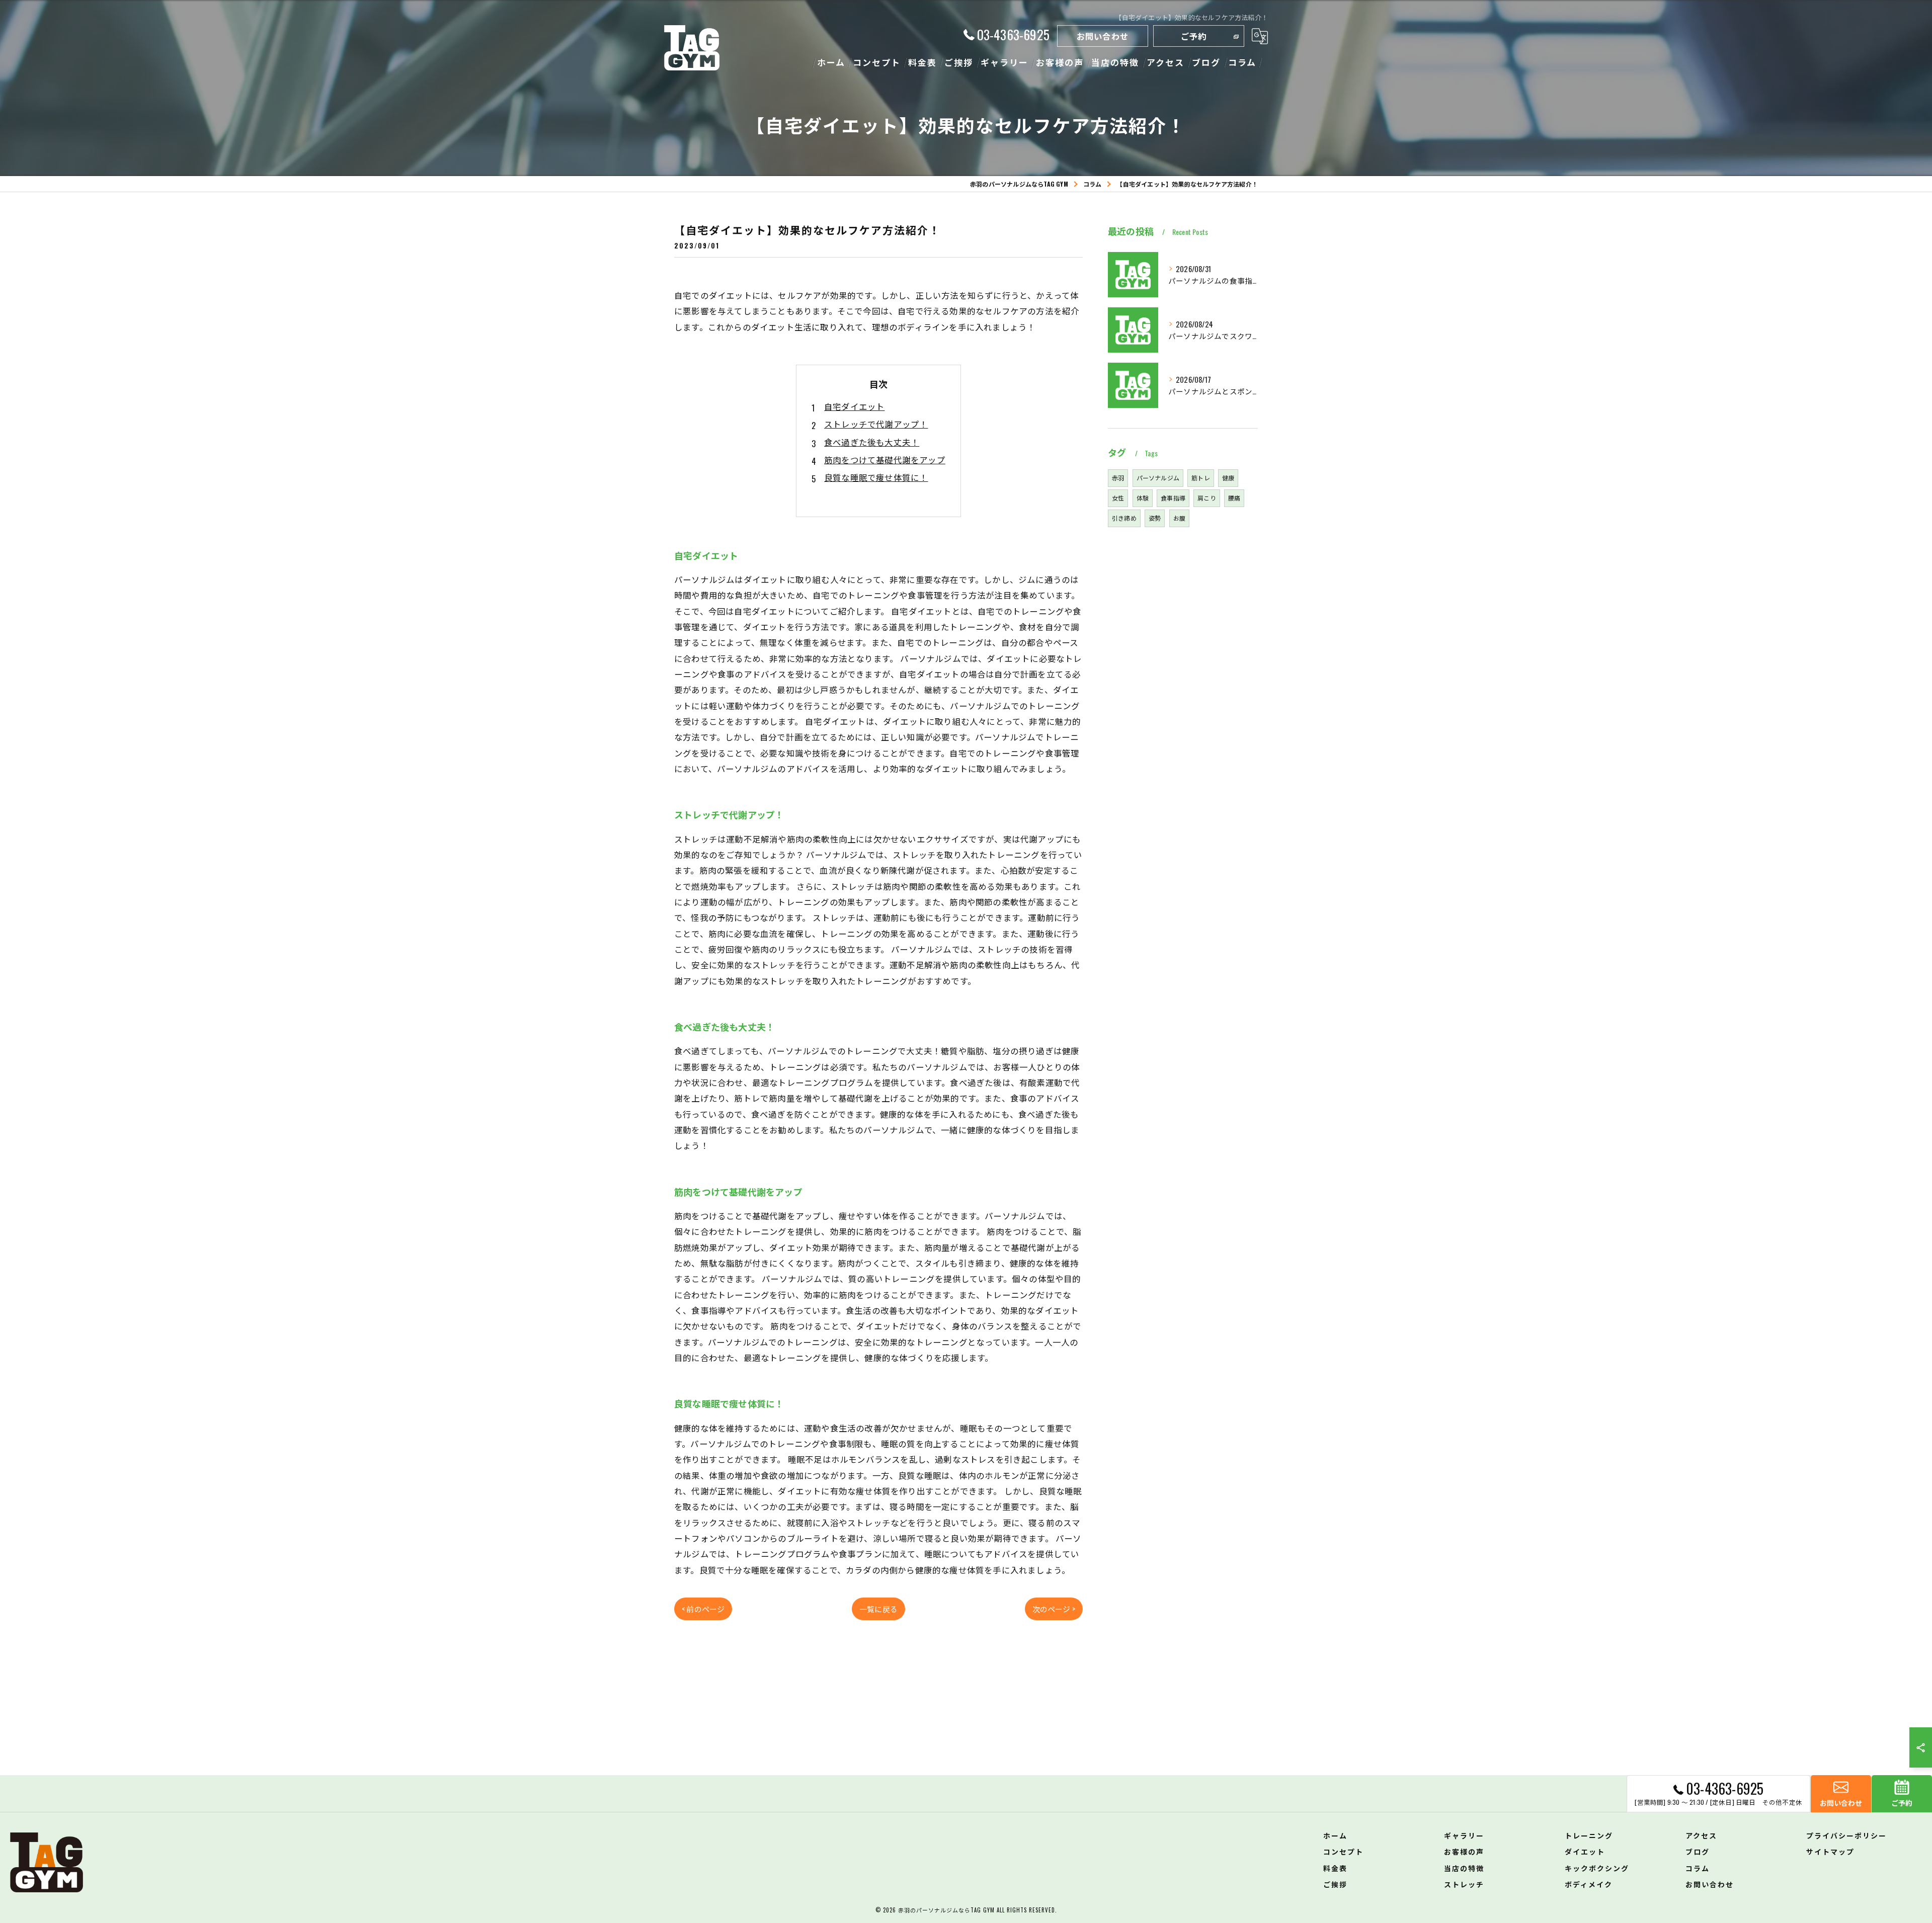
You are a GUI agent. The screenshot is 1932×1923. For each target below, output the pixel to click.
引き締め (1124, 518)
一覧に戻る (878, 1609)
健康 (1228, 478)
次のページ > (1054, 1609)
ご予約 (1194, 36)
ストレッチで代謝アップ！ (876, 424)
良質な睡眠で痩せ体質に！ (876, 477)
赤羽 (1118, 478)
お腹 (1179, 518)
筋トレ (1201, 478)
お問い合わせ (1103, 36)
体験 (1143, 498)
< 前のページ (703, 1609)
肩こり (1207, 498)
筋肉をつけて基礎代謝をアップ (885, 459)
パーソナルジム (1158, 478)
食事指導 (1173, 498)
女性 (1118, 498)
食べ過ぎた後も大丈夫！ (872, 442)
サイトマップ (1830, 1851)
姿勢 (1155, 518)
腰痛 (1234, 498)
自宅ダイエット (854, 406)
